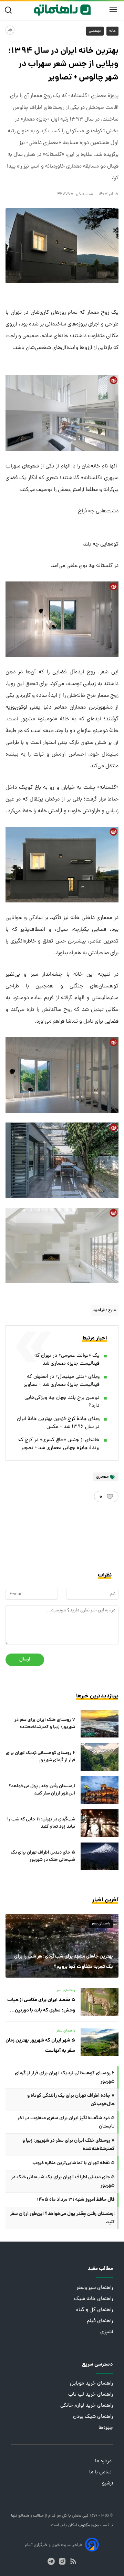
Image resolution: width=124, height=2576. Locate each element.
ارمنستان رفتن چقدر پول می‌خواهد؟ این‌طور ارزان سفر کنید (42, 1790)
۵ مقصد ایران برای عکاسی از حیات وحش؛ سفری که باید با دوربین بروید (41, 2006)
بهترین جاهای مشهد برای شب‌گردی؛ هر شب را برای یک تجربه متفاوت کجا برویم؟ (64, 1962)
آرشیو (107, 2484)
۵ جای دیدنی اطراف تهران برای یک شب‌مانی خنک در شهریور (43, 1856)
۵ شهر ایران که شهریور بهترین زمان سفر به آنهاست (40, 2046)
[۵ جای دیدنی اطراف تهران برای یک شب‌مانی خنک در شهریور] (100, 1856)
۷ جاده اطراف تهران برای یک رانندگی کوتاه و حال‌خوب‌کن (71, 2100)
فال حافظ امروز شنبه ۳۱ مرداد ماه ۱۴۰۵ (76, 2200)
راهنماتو (25, 2516)
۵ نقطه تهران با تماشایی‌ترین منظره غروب (74, 2163)
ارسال (25, 1660)
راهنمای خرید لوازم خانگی (87, 2406)
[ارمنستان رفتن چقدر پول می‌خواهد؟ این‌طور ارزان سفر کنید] (100, 1790)
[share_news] (10, 30)
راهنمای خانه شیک (94, 2299)
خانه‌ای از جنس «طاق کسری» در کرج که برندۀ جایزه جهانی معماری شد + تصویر (59, 1444)
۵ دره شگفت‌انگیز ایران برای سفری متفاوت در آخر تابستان (66, 2122)
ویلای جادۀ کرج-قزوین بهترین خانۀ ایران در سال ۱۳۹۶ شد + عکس (58, 1423)
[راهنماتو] (62, 10)
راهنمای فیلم (100, 2321)
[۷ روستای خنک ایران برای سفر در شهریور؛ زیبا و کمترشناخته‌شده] (100, 1724)
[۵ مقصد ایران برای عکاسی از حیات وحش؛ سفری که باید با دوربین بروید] (100, 2002)
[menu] (113, 10)
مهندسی (95, 31)
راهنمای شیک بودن (93, 2417)
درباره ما (104, 2461)
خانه (112, 31)
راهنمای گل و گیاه (95, 2310)
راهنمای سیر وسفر (95, 2288)
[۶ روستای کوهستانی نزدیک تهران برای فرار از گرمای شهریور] (100, 1757)
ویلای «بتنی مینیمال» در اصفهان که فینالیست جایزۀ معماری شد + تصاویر (62, 1381)
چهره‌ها (106, 2428)
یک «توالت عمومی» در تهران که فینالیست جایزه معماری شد (67, 1360)
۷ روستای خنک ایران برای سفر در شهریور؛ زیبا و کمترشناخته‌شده (45, 1724)
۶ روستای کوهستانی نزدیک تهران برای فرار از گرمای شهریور (40, 1757)
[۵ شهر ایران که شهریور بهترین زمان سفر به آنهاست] (100, 2042)
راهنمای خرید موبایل (91, 2384)
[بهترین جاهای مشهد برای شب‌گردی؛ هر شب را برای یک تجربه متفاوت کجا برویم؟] (62, 1946)
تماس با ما (101, 2473)
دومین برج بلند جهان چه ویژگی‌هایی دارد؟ (62, 1402)
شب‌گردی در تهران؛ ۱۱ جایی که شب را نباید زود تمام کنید (41, 1823)
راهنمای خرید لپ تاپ (91, 2395)
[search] (10, 10)
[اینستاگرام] (62, 2561)
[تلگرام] (51, 2561)
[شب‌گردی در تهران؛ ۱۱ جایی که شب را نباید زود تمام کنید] (100, 1823)
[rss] (73, 2561)
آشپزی (107, 2332)
